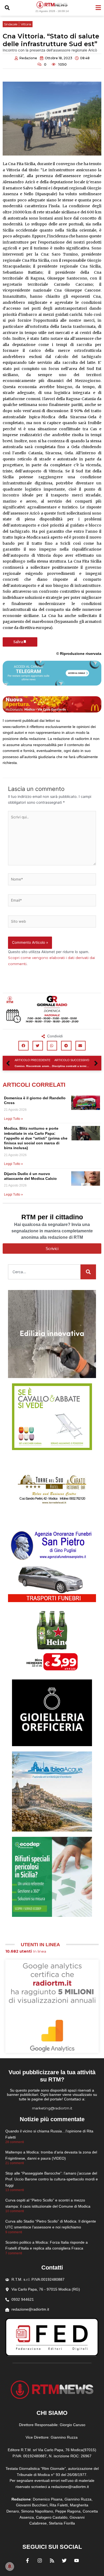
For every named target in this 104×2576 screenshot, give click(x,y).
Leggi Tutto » (13, 1119)
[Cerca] (88, 1272)
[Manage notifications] (10, 2566)
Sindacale (11, 24)
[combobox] (44, 1272)
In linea (26, 1951)
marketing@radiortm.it (52, 2108)
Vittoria (26, 24)
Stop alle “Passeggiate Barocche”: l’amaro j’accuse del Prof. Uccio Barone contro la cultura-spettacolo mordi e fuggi (52, 2179)
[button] (7, 8)
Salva (18, 642)
